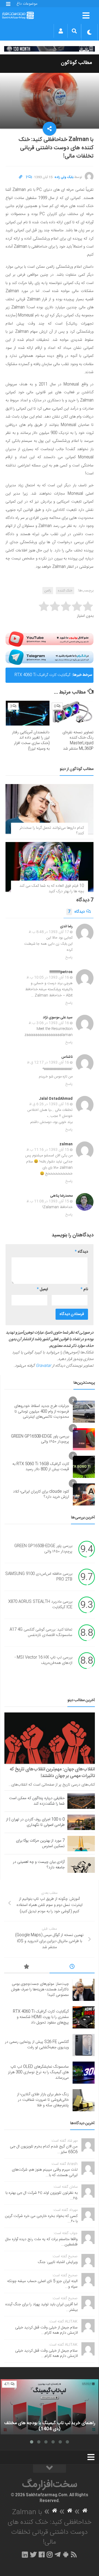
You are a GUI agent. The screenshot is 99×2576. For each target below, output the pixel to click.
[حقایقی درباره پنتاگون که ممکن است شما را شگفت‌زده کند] (81, 1801)
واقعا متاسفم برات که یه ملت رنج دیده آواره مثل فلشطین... (41, 2242)
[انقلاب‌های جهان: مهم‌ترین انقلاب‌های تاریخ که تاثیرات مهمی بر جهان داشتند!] (50, 1738)
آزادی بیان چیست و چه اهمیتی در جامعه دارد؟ (39, 1865)
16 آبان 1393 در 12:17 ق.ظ (48, 1063)
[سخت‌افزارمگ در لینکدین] (25, 2554)
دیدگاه (76, 912)
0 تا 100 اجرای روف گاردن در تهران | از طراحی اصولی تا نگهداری (35, 1822)
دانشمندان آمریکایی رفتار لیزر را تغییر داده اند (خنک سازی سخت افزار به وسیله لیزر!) (31, 741)
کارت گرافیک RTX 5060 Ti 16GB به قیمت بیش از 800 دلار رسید (41, 1467)
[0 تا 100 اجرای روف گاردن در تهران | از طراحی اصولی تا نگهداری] (81, 1822)
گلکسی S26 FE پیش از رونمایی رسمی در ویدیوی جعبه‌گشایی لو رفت (41, 677)
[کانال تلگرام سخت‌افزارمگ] (58, 2554)
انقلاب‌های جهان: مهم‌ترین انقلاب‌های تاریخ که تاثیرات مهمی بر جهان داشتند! (52, 1773)
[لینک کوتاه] (21, 177)
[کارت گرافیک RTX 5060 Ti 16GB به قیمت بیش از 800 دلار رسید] (84, 1467)
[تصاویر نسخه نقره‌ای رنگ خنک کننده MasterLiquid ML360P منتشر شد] (72, 713)
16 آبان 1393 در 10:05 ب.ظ (48, 978)
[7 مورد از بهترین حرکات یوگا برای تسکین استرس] (81, 1844)
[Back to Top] (50, 2469)
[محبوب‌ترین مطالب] (27, 1967)
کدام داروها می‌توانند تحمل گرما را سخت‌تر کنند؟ (52, 831)
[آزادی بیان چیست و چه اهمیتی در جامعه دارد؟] (81, 1865)
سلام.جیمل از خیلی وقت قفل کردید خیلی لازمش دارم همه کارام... (46, 2330)
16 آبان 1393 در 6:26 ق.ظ (49, 1104)
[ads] (50, 49)
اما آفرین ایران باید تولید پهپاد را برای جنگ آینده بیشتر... (41, 2307)
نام (84, 1289)
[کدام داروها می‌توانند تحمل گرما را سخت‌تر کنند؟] (50, 809)
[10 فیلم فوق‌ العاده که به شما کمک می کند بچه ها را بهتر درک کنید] (50, 867)
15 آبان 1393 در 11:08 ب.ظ (48, 1201)
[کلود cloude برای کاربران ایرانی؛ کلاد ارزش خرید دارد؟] (84, 1494)
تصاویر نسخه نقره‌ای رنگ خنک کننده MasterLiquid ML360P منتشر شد (78, 741)
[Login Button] (61, 31)
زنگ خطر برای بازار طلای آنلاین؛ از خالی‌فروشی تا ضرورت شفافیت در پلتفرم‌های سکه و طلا (43, 2100)
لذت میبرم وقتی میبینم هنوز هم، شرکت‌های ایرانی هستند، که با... (45, 2173)
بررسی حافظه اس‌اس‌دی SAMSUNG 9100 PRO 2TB (39, 1577)
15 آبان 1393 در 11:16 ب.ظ (48, 1150)
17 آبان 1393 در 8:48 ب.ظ (49, 932)
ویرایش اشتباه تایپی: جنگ (58, 2262)
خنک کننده (65, 591)
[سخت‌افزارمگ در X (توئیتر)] (33, 2554)
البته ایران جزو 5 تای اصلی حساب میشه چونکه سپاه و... (42, 2284)
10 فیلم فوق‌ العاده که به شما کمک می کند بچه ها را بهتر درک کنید (52, 889)
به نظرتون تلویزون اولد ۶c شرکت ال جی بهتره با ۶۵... (42, 2196)
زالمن (48, 591)
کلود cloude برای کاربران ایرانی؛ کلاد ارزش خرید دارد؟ (41, 1494)
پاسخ (69, 957)
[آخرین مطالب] (72, 1967)
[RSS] (74, 2554)
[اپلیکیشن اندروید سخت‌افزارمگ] (66, 2554)
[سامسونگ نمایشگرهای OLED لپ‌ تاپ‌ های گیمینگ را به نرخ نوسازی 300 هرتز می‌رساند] (84, 2073)
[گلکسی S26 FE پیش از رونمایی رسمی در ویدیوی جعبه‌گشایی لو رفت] (84, 2045)
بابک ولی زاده (64, 177)
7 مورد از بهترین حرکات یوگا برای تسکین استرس (40, 1844)
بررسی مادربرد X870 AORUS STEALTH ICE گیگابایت (40, 1605)
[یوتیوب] (50, 639)
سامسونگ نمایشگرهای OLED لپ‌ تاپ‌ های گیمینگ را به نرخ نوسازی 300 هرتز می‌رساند (38, 2072)
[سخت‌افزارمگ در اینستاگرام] (50, 2554)
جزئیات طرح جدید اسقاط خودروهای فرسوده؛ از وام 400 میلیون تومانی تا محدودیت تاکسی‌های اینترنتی (42, 1412)
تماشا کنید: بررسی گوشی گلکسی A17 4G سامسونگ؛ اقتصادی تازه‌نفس (41, 1633)
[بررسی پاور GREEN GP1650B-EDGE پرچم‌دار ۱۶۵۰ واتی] (84, 1439)
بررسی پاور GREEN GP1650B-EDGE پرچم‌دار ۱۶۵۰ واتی (40, 1439)
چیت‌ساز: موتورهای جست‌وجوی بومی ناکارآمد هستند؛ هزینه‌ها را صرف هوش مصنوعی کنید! (40, 1989)
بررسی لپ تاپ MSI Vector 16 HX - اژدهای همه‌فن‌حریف (43, 1661)
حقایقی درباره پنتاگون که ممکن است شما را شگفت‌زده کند (37, 1801)
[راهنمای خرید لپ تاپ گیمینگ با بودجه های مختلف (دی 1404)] (50, 2407)
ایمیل (42, 1289)
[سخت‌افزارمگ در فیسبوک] (42, 2554)
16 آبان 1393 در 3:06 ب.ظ (49, 1023)
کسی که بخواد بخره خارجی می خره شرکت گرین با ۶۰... (41, 2219)
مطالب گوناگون (76, 63)
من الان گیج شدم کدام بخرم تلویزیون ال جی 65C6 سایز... (44, 2149)
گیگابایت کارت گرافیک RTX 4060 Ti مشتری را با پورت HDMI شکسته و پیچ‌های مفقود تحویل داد (41, 2017)
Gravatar (43, 1366)
